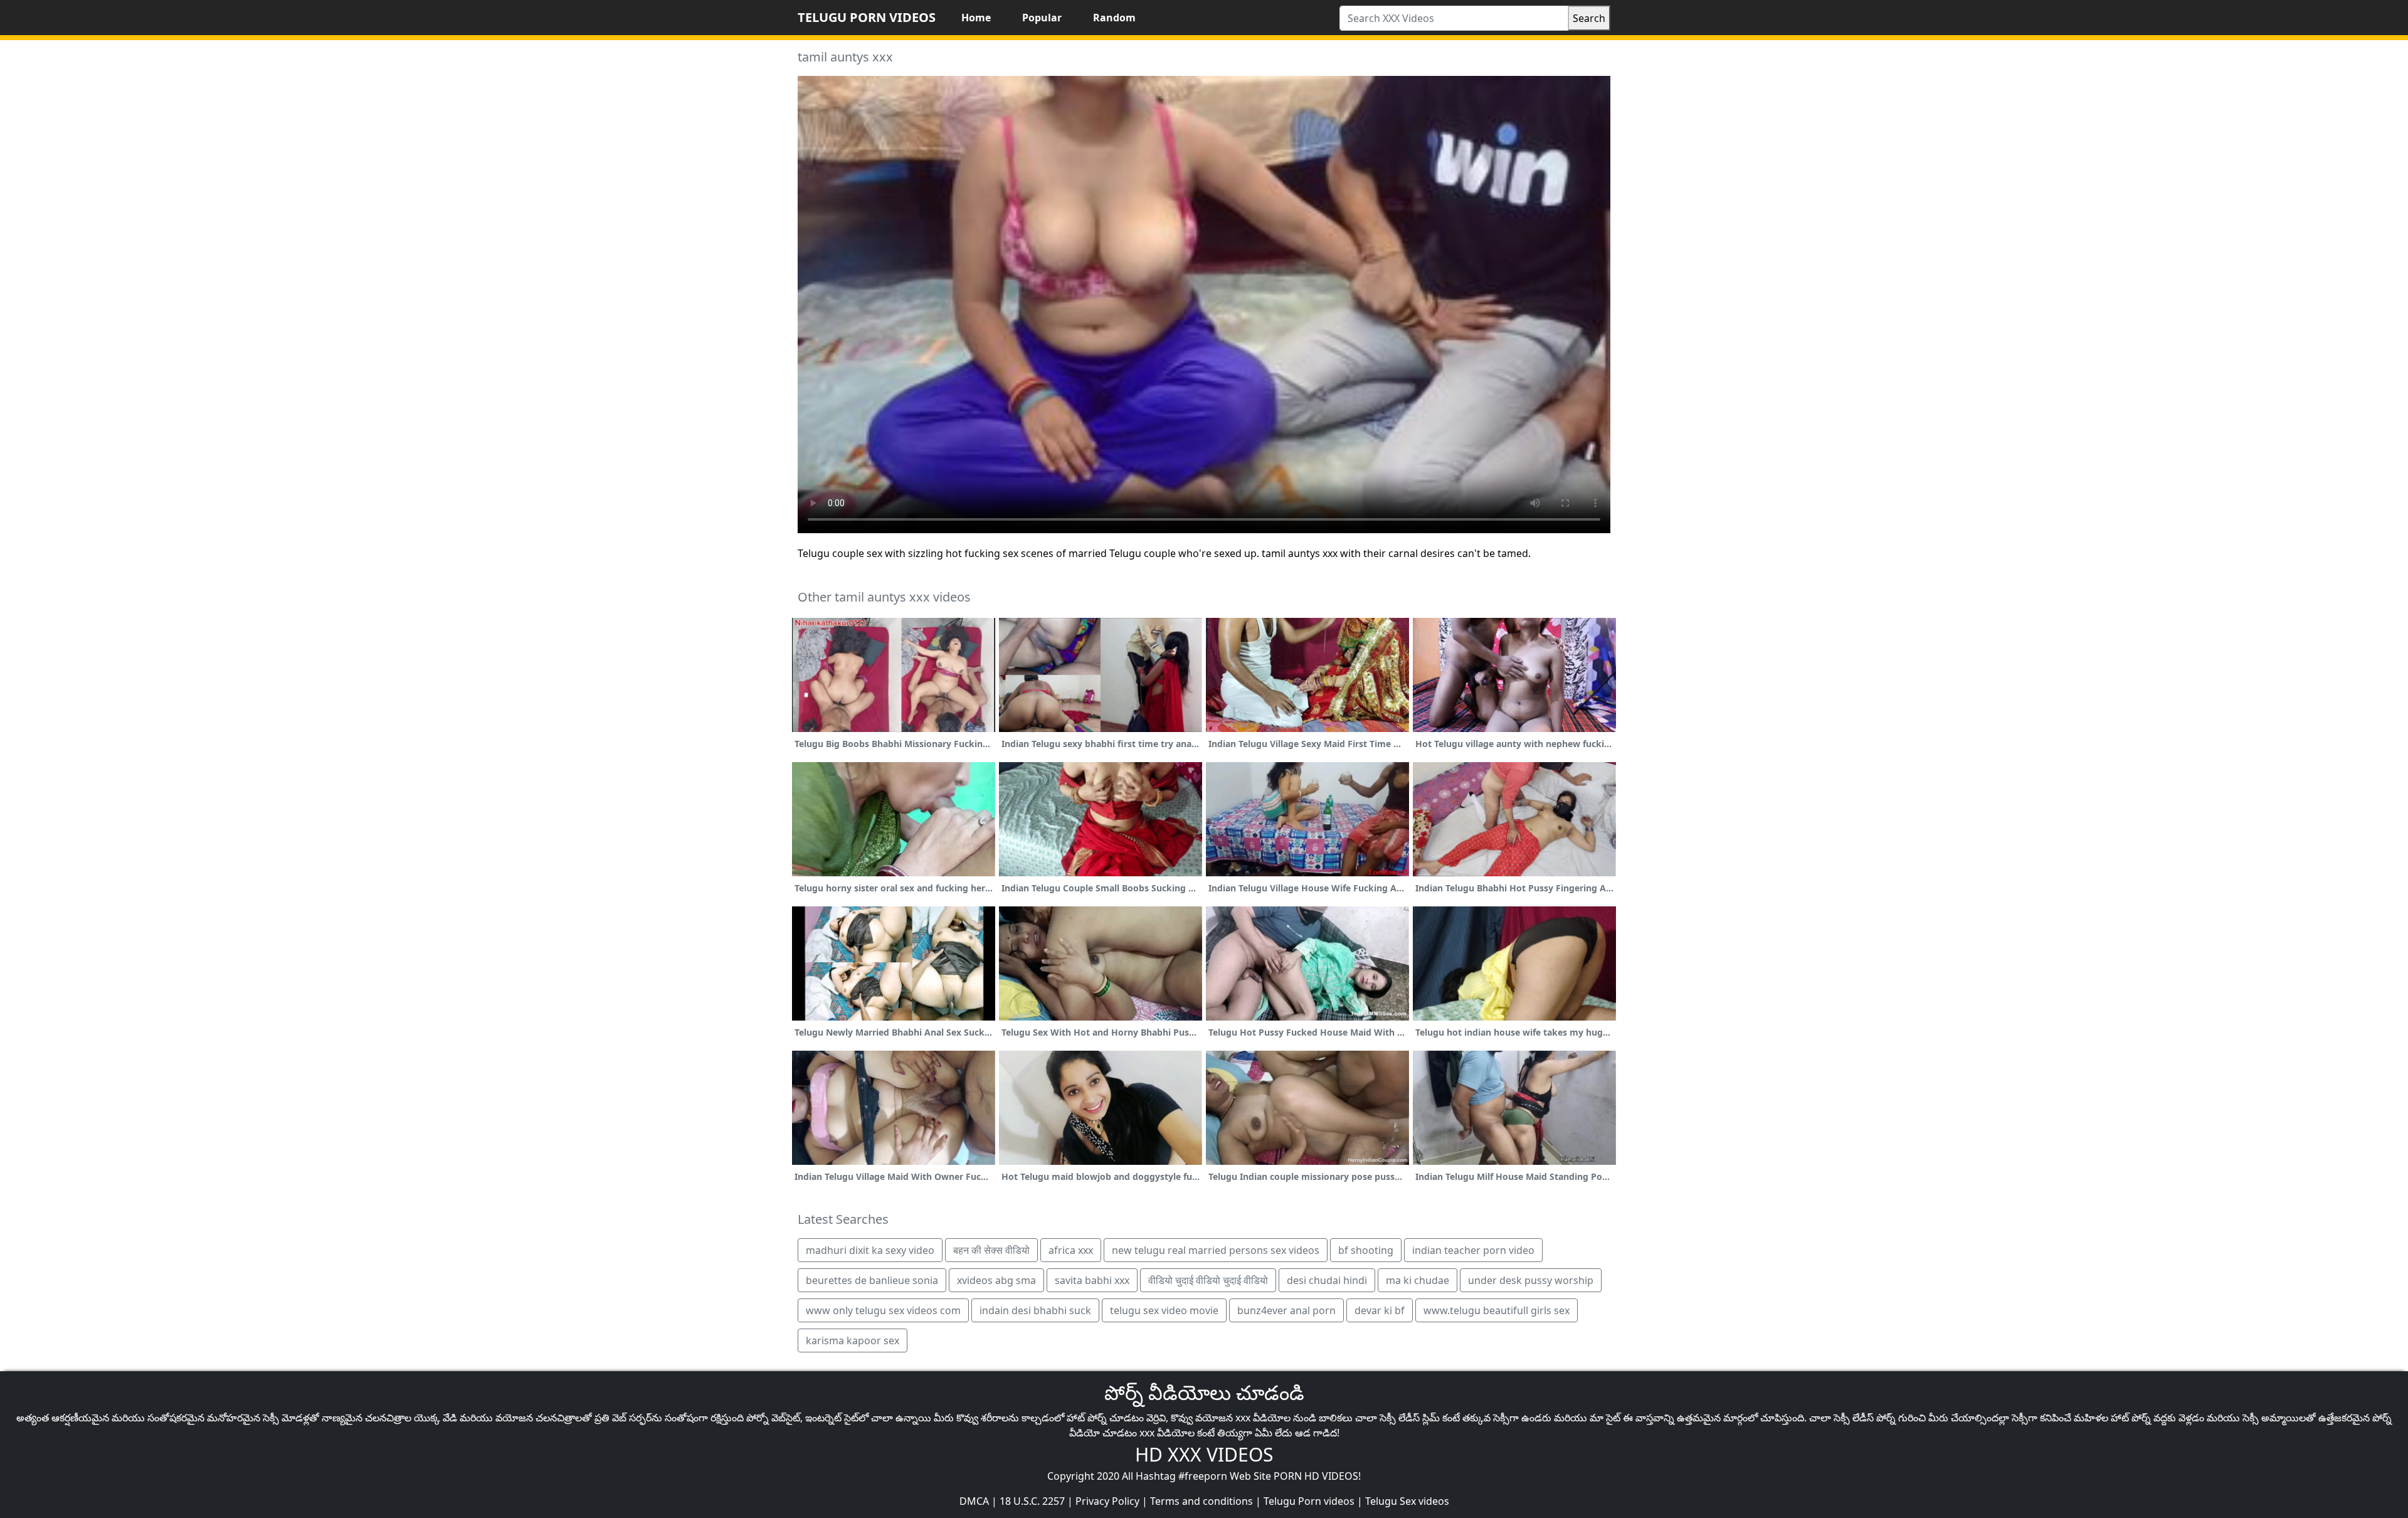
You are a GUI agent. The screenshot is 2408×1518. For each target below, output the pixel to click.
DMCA (974, 1501)
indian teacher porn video (1473, 1250)
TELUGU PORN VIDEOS (867, 17)
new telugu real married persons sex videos (1216, 1250)
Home (976, 18)
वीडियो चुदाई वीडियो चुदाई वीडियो (1208, 1280)
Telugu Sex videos (1407, 1501)
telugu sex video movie (1164, 1310)
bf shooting (1366, 1250)
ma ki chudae (1418, 1280)
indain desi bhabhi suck (1035, 1310)
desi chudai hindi (1327, 1280)
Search (1589, 18)
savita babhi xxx (1092, 1280)
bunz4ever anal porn (1286, 1310)
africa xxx (1071, 1250)
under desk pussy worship (1531, 1280)
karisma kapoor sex (853, 1340)
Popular (1042, 18)
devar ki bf (1380, 1310)
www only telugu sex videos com (883, 1310)
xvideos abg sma (996, 1280)
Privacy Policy (1107, 1501)
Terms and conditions (1201, 1501)
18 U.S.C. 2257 (1032, 1501)
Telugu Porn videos (1309, 1501)
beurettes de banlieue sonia (872, 1280)
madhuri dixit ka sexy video (870, 1250)
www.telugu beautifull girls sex (1497, 1310)
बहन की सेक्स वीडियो (991, 1250)
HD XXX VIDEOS (1204, 1454)
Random (1114, 18)
